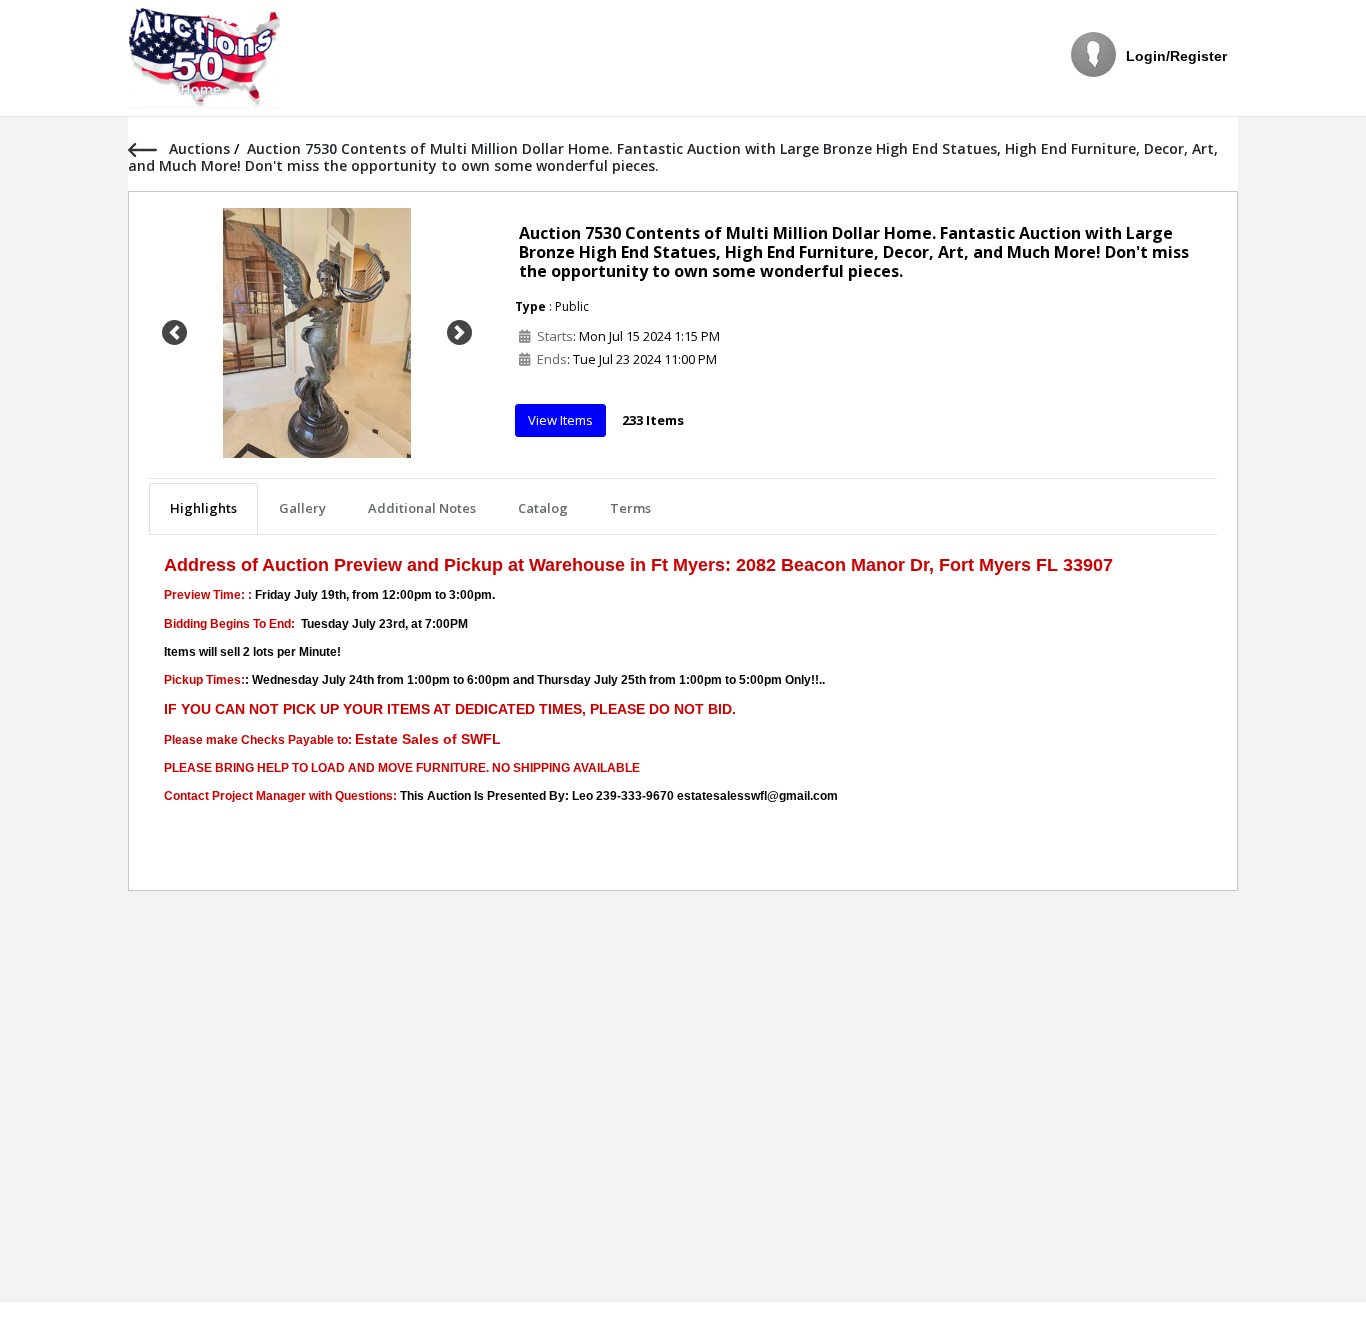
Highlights (203, 508)
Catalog (543, 508)
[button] (174, 333)
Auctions (201, 148)
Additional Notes (422, 508)
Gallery (302, 508)
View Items (560, 420)
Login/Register (1176, 56)
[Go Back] (148, 148)
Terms (630, 508)
